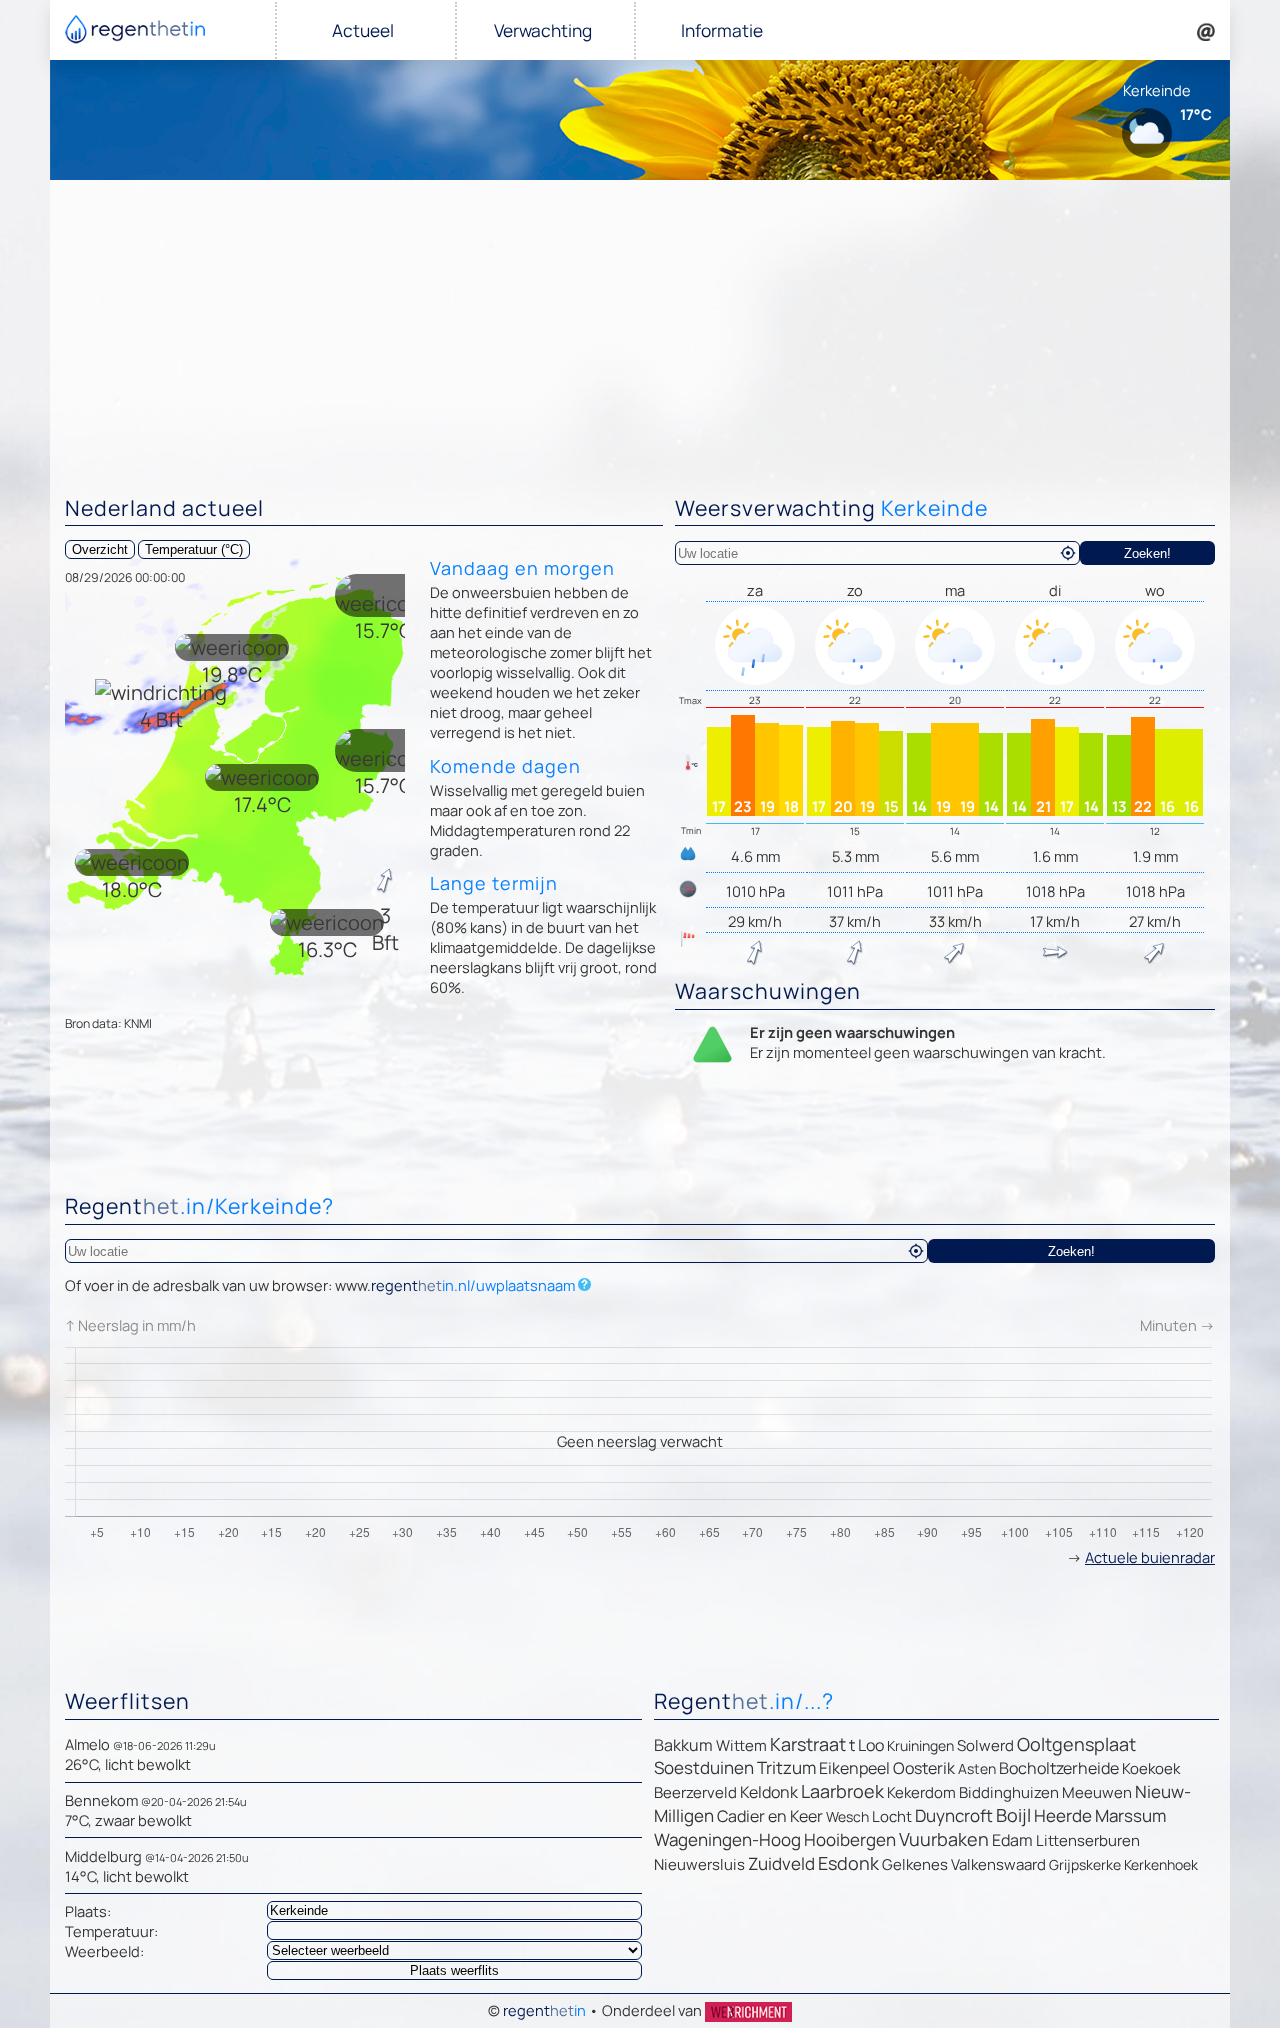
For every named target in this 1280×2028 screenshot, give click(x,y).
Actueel (363, 30)
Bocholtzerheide (1059, 1768)
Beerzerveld (695, 1792)
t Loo (866, 1745)
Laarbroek (842, 1791)
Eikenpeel (854, 1768)
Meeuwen (1097, 1792)
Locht (892, 1816)
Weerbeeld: (104, 1951)
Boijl (1013, 1815)
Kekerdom (921, 1792)
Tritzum (786, 1767)
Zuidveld (781, 1863)
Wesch (847, 1816)
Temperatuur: (111, 1931)
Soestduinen (704, 1767)
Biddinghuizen (1009, 1792)
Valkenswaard (998, 1864)
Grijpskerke (1085, 1864)
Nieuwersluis (699, 1864)
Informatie (722, 30)
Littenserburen (1088, 1840)
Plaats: (88, 1911)
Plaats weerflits (454, 1970)
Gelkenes (915, 1864)
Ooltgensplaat (1076, 1744)
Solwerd (985, 1745)
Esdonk (848, 1863)
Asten (977, 1768)
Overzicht (100, 549)
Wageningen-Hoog (727, 1839)
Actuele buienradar (1150, 1557)
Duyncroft (954, 1815)
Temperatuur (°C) (194, 549)
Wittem (741, 1745)
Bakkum (683, 1745)
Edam (1012, 1840)
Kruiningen (920, 1745)
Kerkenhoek (1161, 1864)
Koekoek (1151, 1768)
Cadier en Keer (770, 1816)
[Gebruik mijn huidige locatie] (1068, 553)
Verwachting (543, 30)
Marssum (1130, 1815)
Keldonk (769, 1792)
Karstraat (808, 1744)
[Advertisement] (640, 330)
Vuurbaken (944, 1839)
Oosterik (924, 1768)
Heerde (1063, 1815)
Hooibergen (850, 1839)
